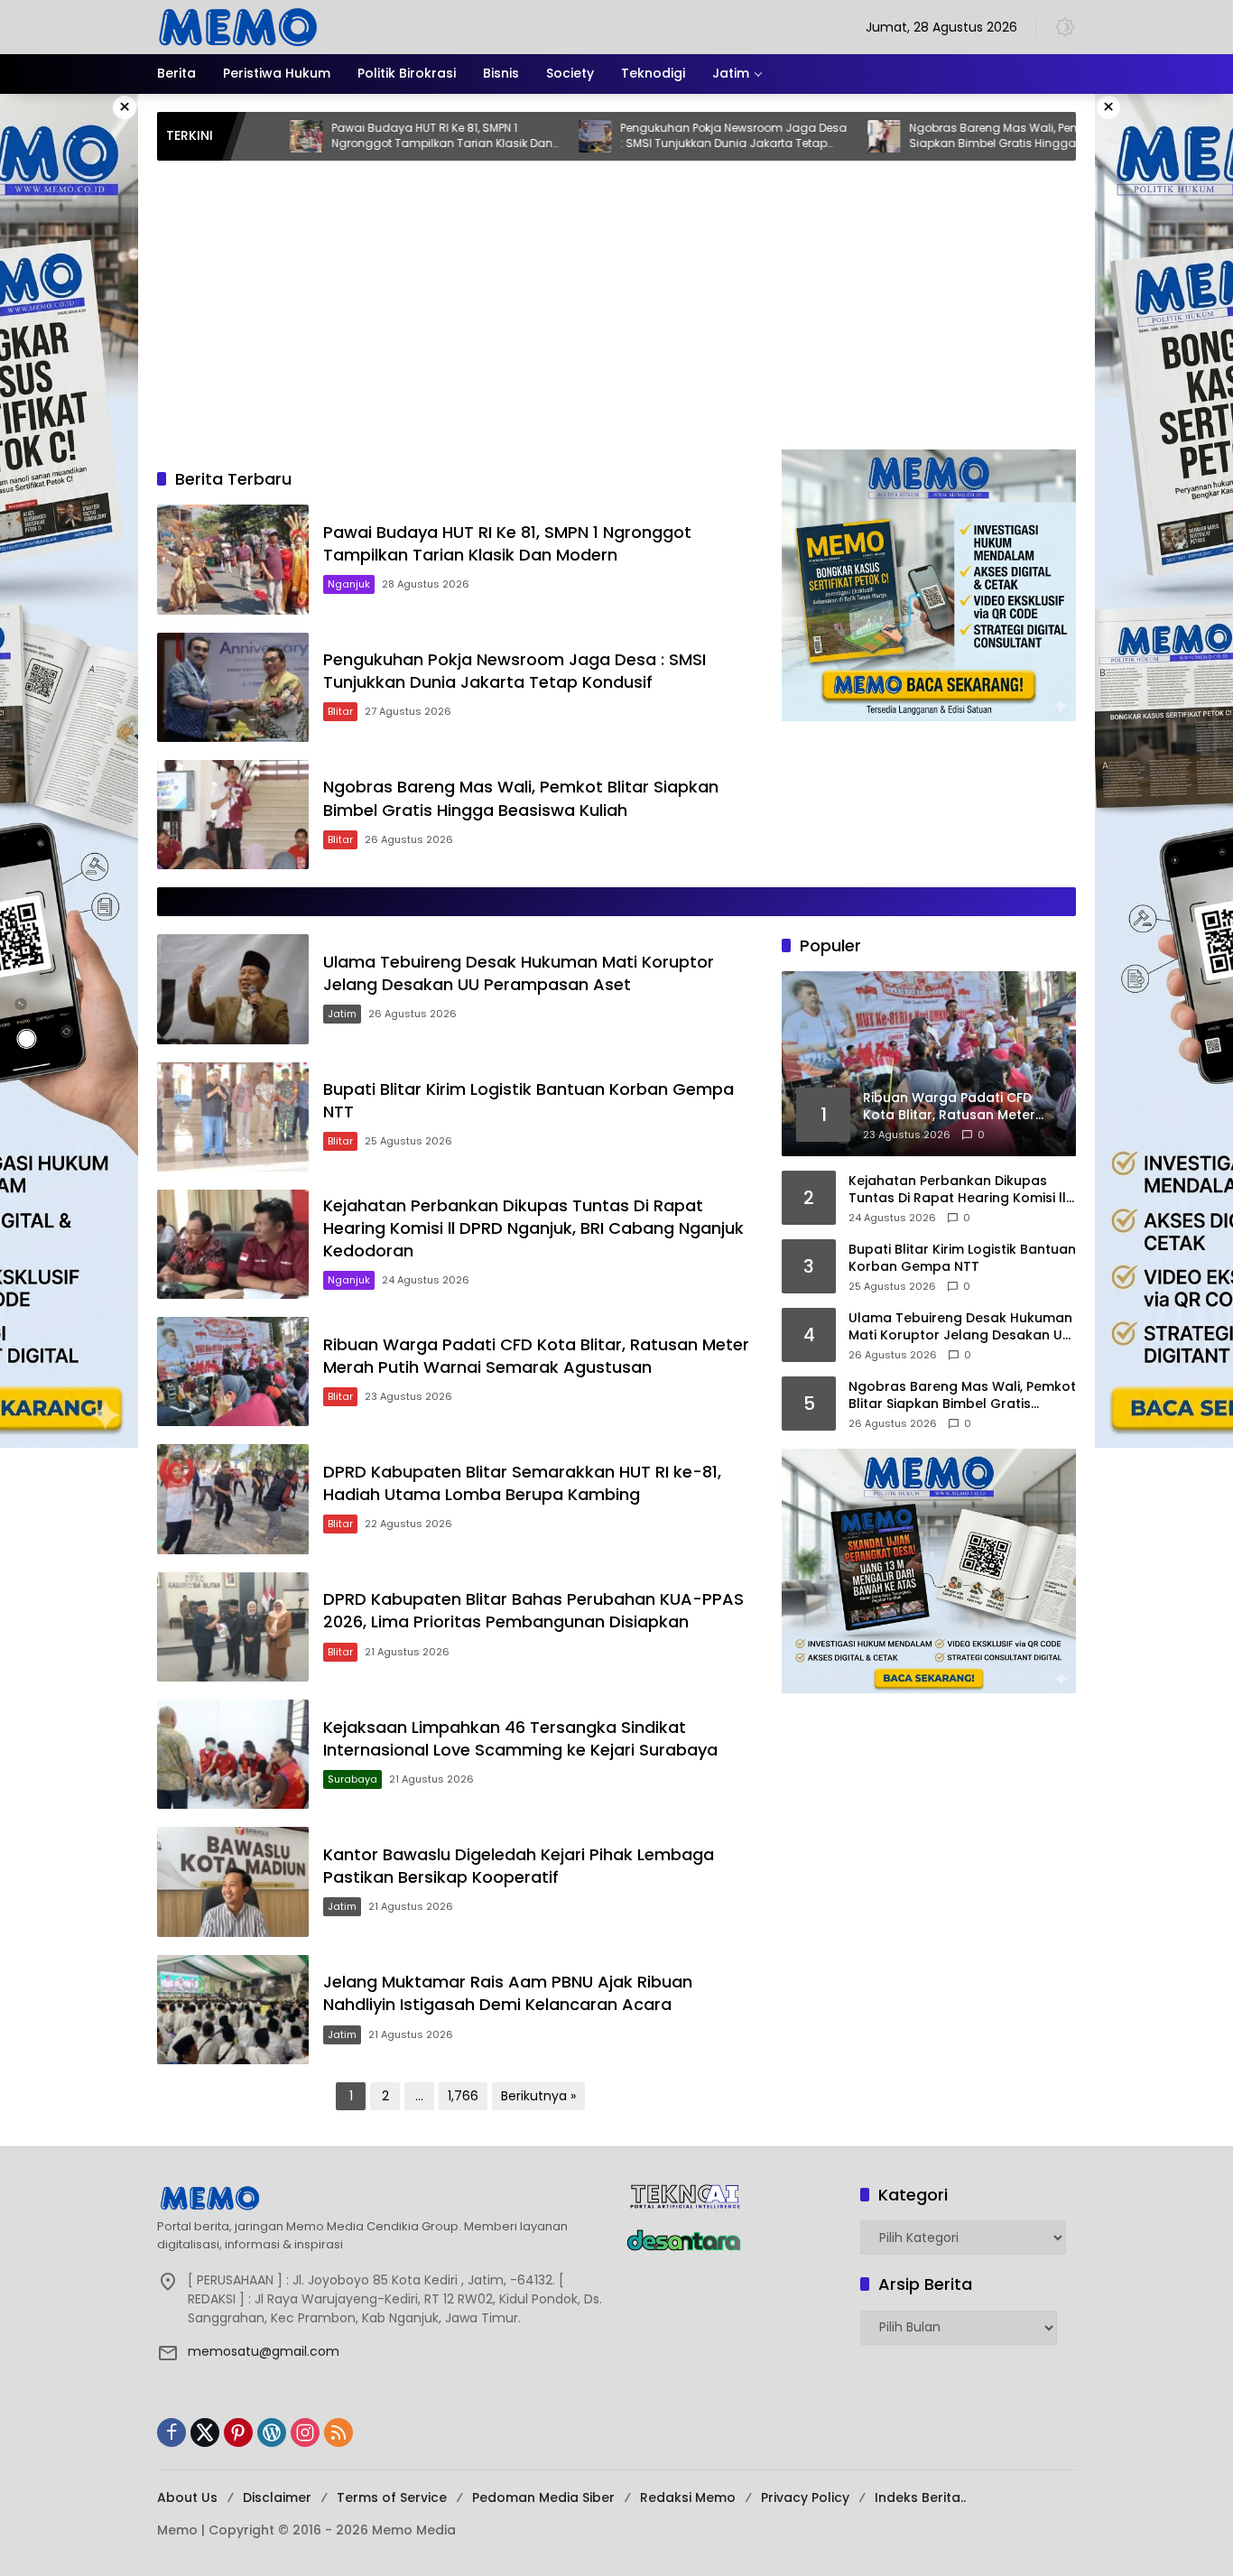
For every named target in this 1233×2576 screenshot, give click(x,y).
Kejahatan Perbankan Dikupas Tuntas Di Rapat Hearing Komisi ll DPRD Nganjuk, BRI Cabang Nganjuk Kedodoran (533, 1228)
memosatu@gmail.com (264, 2351)
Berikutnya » (538, 2096)
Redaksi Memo (688, 2497)
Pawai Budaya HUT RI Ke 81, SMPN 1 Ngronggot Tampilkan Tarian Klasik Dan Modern (339, 136)
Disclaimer (277, 2497)
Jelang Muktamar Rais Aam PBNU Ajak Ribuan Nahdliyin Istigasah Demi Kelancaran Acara (508, 1993)
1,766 (463, 2096)
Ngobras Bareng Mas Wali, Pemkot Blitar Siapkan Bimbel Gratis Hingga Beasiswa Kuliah (918, 136)
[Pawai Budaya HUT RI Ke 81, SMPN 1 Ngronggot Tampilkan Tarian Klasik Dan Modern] (233, 559)
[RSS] (338, 2432)
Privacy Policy (805, 2497)
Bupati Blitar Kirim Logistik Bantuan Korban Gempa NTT (962, 1259)
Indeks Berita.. (920, 2497)
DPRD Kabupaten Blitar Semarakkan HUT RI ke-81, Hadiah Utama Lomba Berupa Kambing (522, 1483)
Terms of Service (392, 2497)
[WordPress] (272, 2432)
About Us (187, 2497)
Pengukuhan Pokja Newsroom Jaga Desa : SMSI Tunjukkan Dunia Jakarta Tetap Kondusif (630, 136)
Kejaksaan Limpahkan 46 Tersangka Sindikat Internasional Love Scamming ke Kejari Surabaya (520, 1738)
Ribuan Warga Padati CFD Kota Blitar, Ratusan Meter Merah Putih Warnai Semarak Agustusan (536, 1356)
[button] (1065, 27)
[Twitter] (205, 2432)
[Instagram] (305, 2432)
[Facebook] (172, 2432)
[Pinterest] (238, 2432)
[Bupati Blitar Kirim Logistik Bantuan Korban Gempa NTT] (233, 1117)
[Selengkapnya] (382, 2198)
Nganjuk (349, 584)
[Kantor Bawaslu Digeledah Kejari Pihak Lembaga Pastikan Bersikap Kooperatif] (233, 1881)
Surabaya (352, 1779)
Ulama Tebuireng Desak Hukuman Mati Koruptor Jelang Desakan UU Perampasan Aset (519, 973)
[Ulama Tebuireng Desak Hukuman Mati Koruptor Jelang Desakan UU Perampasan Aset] (1070, 136)
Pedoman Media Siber (543, 2497)
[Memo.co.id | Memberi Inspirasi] (238, 26)
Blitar (340, 711)
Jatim (342, 1014)
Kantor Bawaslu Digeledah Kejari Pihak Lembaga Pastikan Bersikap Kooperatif (519, 1866)
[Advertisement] (616, 314)
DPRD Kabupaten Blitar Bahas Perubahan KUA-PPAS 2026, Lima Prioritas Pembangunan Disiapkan (533, 1610)
